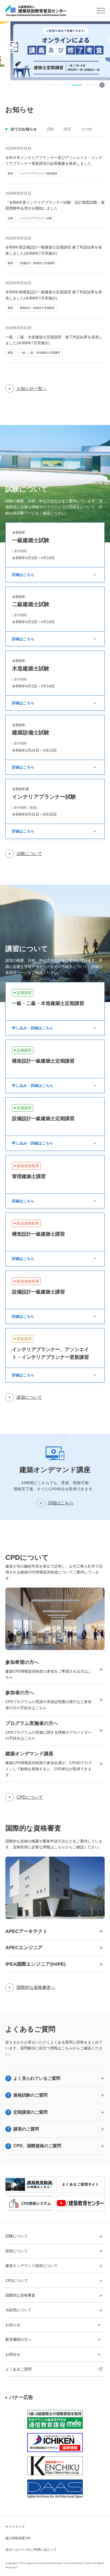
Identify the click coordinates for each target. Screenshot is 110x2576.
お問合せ (13, 2354)
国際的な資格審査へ (36, 1987)
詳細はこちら (61, 1503)
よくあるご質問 (18, 2369)
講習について (29, 1397)
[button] (51, 85)
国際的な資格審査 (20, 2295)
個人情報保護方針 (18, 2538)
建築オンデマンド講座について (32, 2266)
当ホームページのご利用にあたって (31, 2550)
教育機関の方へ (18, 2339)
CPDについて (30, 1797)
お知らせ (13, 2325)
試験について (29, 854)
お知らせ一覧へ (32, 389)
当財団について (18, 2310)
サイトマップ (15, 2527)
